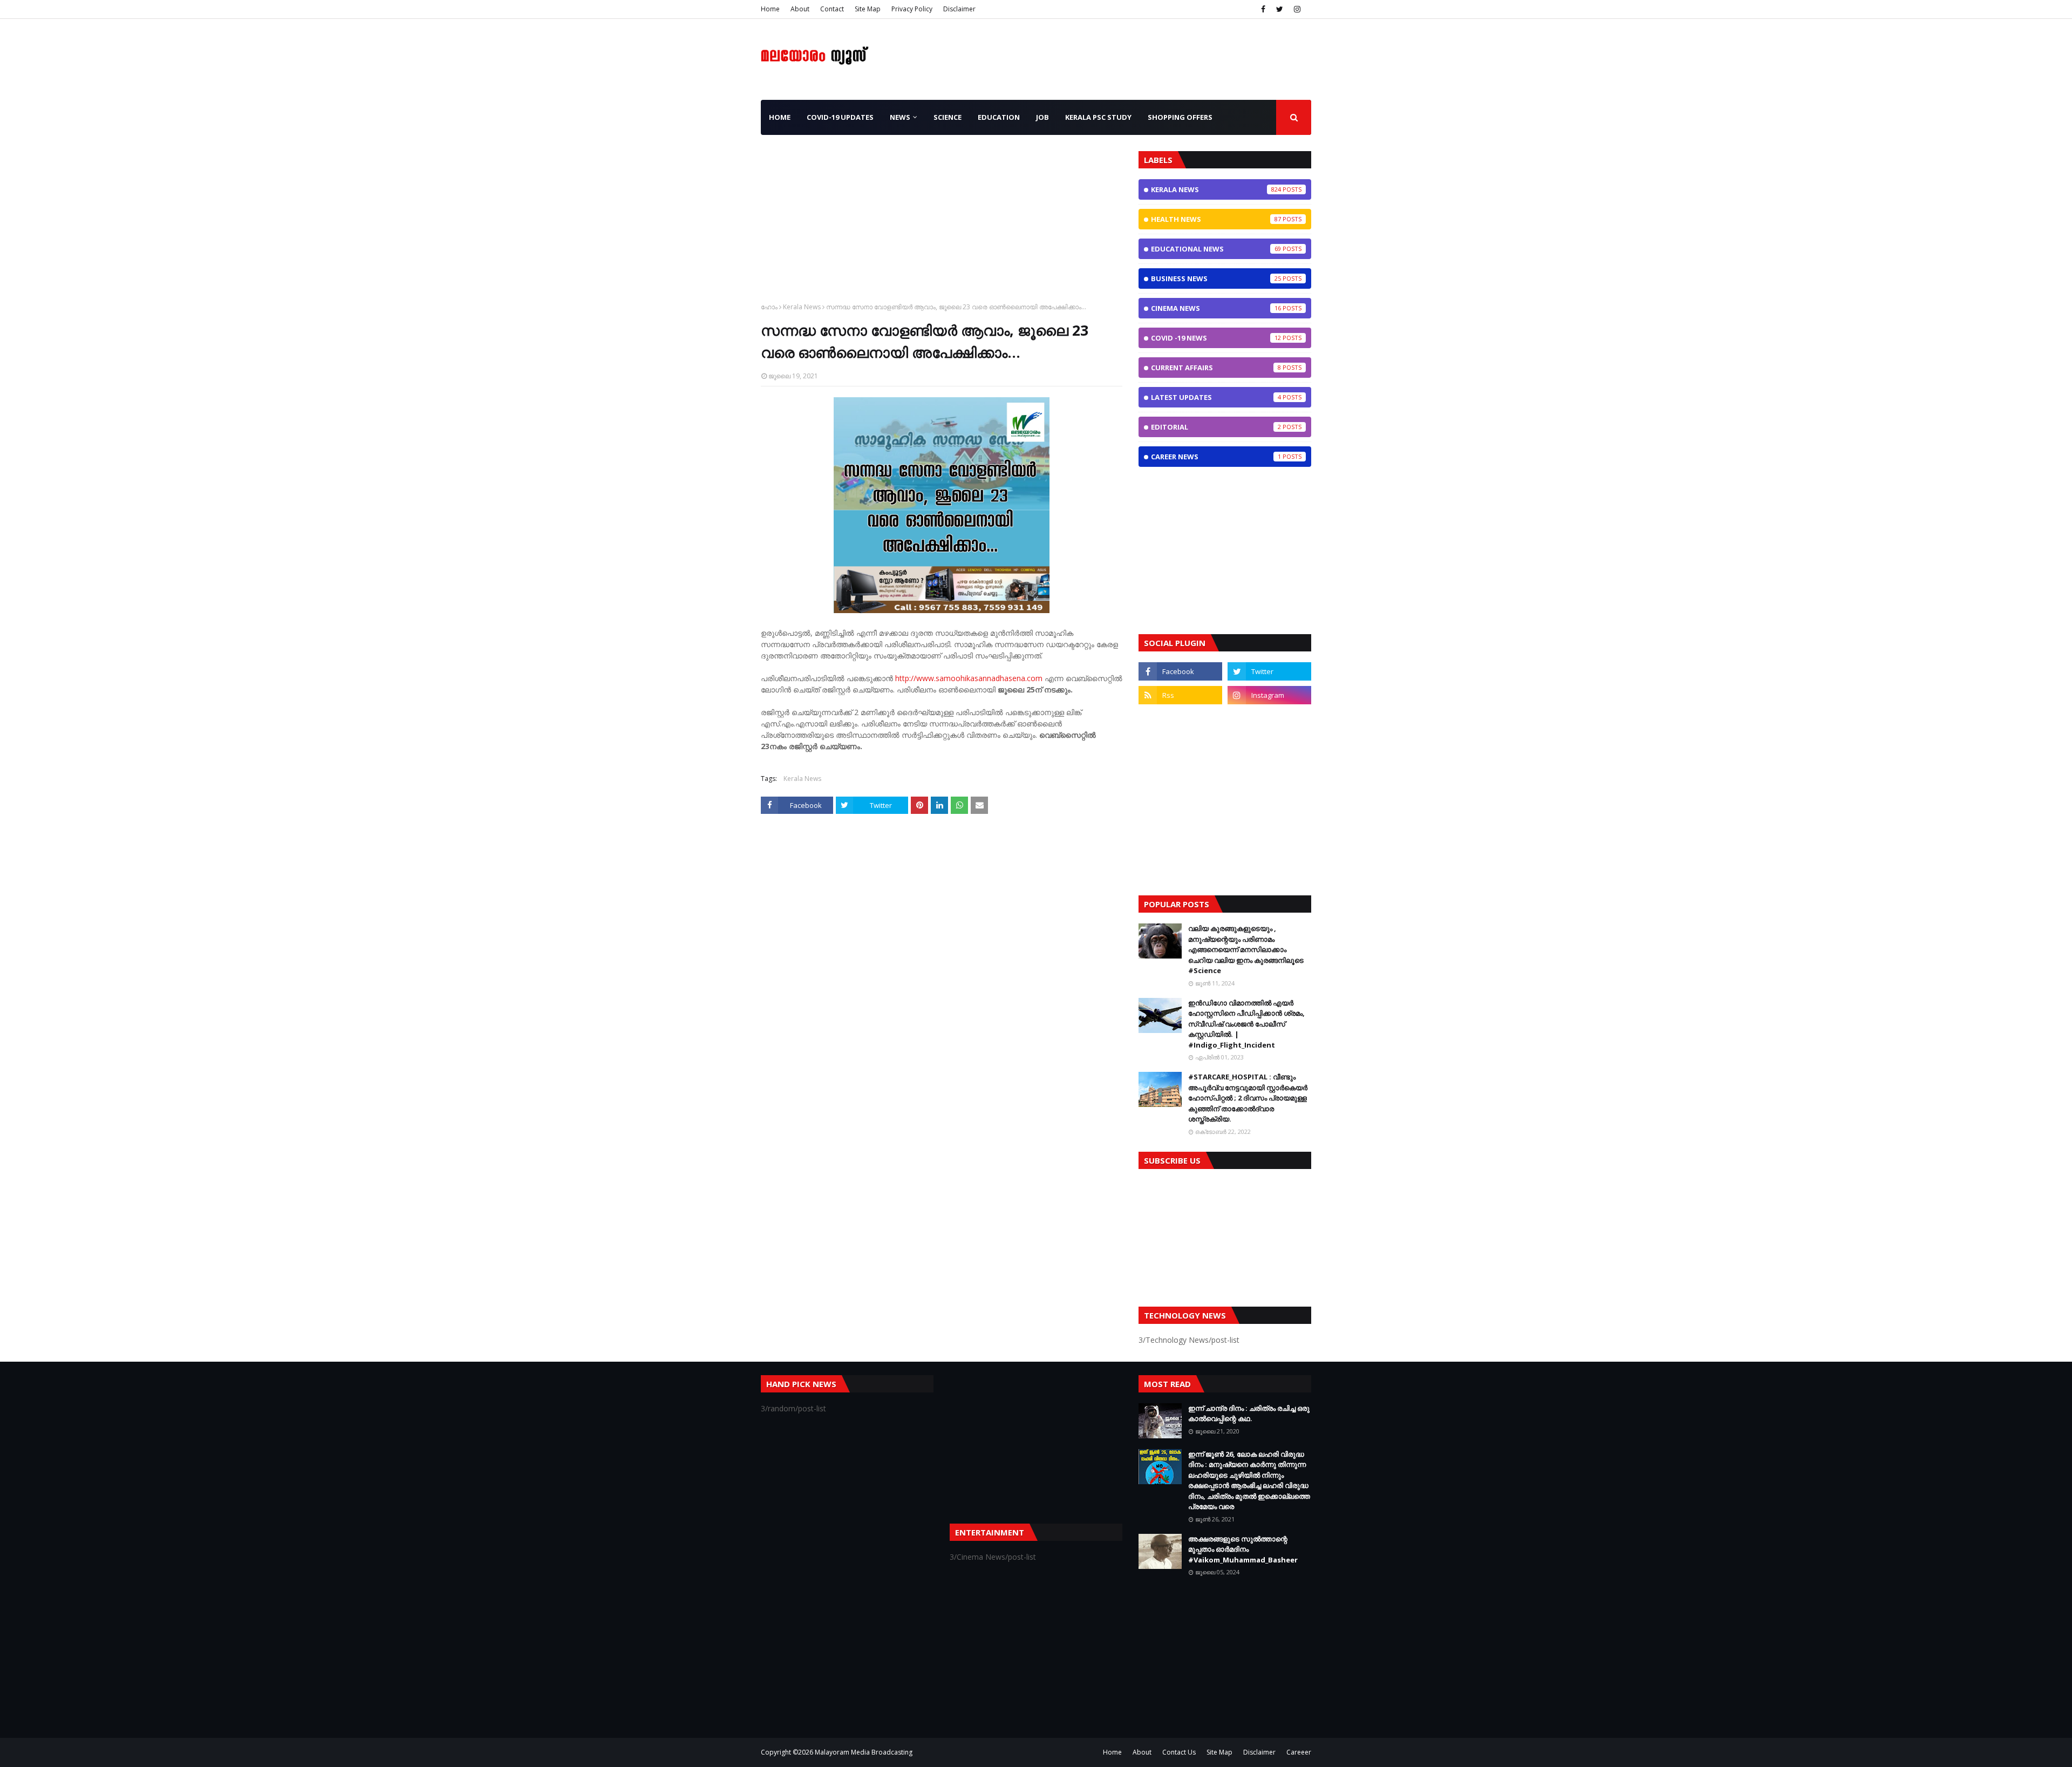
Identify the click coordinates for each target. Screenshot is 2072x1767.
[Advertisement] (942, 227)
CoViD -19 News (1216, 338)
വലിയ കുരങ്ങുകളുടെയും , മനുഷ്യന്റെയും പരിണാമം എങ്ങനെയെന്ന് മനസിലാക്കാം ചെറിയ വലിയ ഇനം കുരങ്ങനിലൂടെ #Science (1246, 949)
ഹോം (769, 307)
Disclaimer (959, 9)
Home (770, 9)
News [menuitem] (900, 117)
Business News (1216, 278)
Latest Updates (1216, 397)
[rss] (1180, 695)
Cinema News (1216, 308)
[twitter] (1280, 9)
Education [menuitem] (999, 117)
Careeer (1299, 1752)
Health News (1216, 219)
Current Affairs (1216, 368)
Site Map (868, 9)
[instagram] (1297, 9)
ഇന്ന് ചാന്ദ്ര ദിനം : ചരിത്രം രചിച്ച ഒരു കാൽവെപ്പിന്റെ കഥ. (1249, 1413)
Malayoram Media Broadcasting (864, 1752)
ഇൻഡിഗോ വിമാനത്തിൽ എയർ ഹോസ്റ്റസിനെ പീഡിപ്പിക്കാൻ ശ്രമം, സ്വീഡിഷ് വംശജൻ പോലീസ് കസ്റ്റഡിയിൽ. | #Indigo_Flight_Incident (1246, 1024)
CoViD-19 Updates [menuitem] (840, 117)
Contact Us (1179, 1752)
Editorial (1216, 427)
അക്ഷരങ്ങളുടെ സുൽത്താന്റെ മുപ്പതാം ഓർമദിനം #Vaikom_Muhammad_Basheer (1243, 1549)
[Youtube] (1180, 719)
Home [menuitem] (780, 117)
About (800, 9)
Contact (832, 9)
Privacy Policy (912, 9)
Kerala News (802, 307)
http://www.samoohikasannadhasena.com (969, 678)
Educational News (1216, 249)
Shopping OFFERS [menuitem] (1180, 117)
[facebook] (1263, 9)
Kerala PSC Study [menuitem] (1098, 117)
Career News (1216, 457)
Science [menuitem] (948, 117)
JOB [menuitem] (1042, 117)
